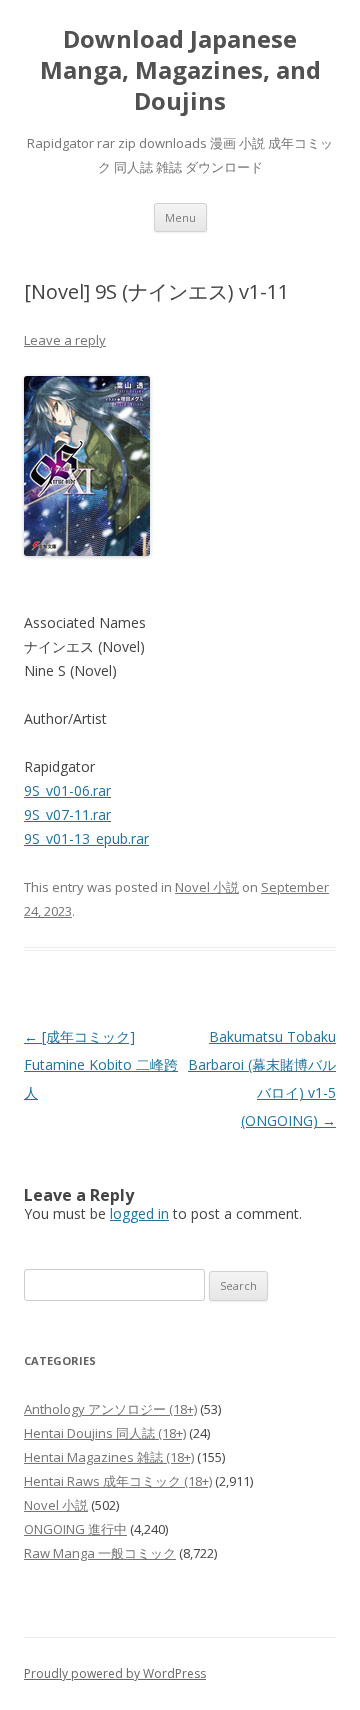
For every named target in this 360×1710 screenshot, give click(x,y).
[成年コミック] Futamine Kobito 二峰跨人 (101, 1064)
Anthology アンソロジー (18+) (110, 1409)
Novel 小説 (207, 887)
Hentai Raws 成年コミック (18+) (118, 1481)
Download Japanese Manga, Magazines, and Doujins (180, 70)
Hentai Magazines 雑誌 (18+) (109, 1457)
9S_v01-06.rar (67, 790)
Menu (180, 217)
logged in (139, 1213)
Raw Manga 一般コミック (100, 1553)
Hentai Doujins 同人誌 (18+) (105, 1433)
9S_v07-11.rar (67, 814)
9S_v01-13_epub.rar (86, 838)
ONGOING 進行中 (75, 1529)
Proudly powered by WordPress (115, 1673)
